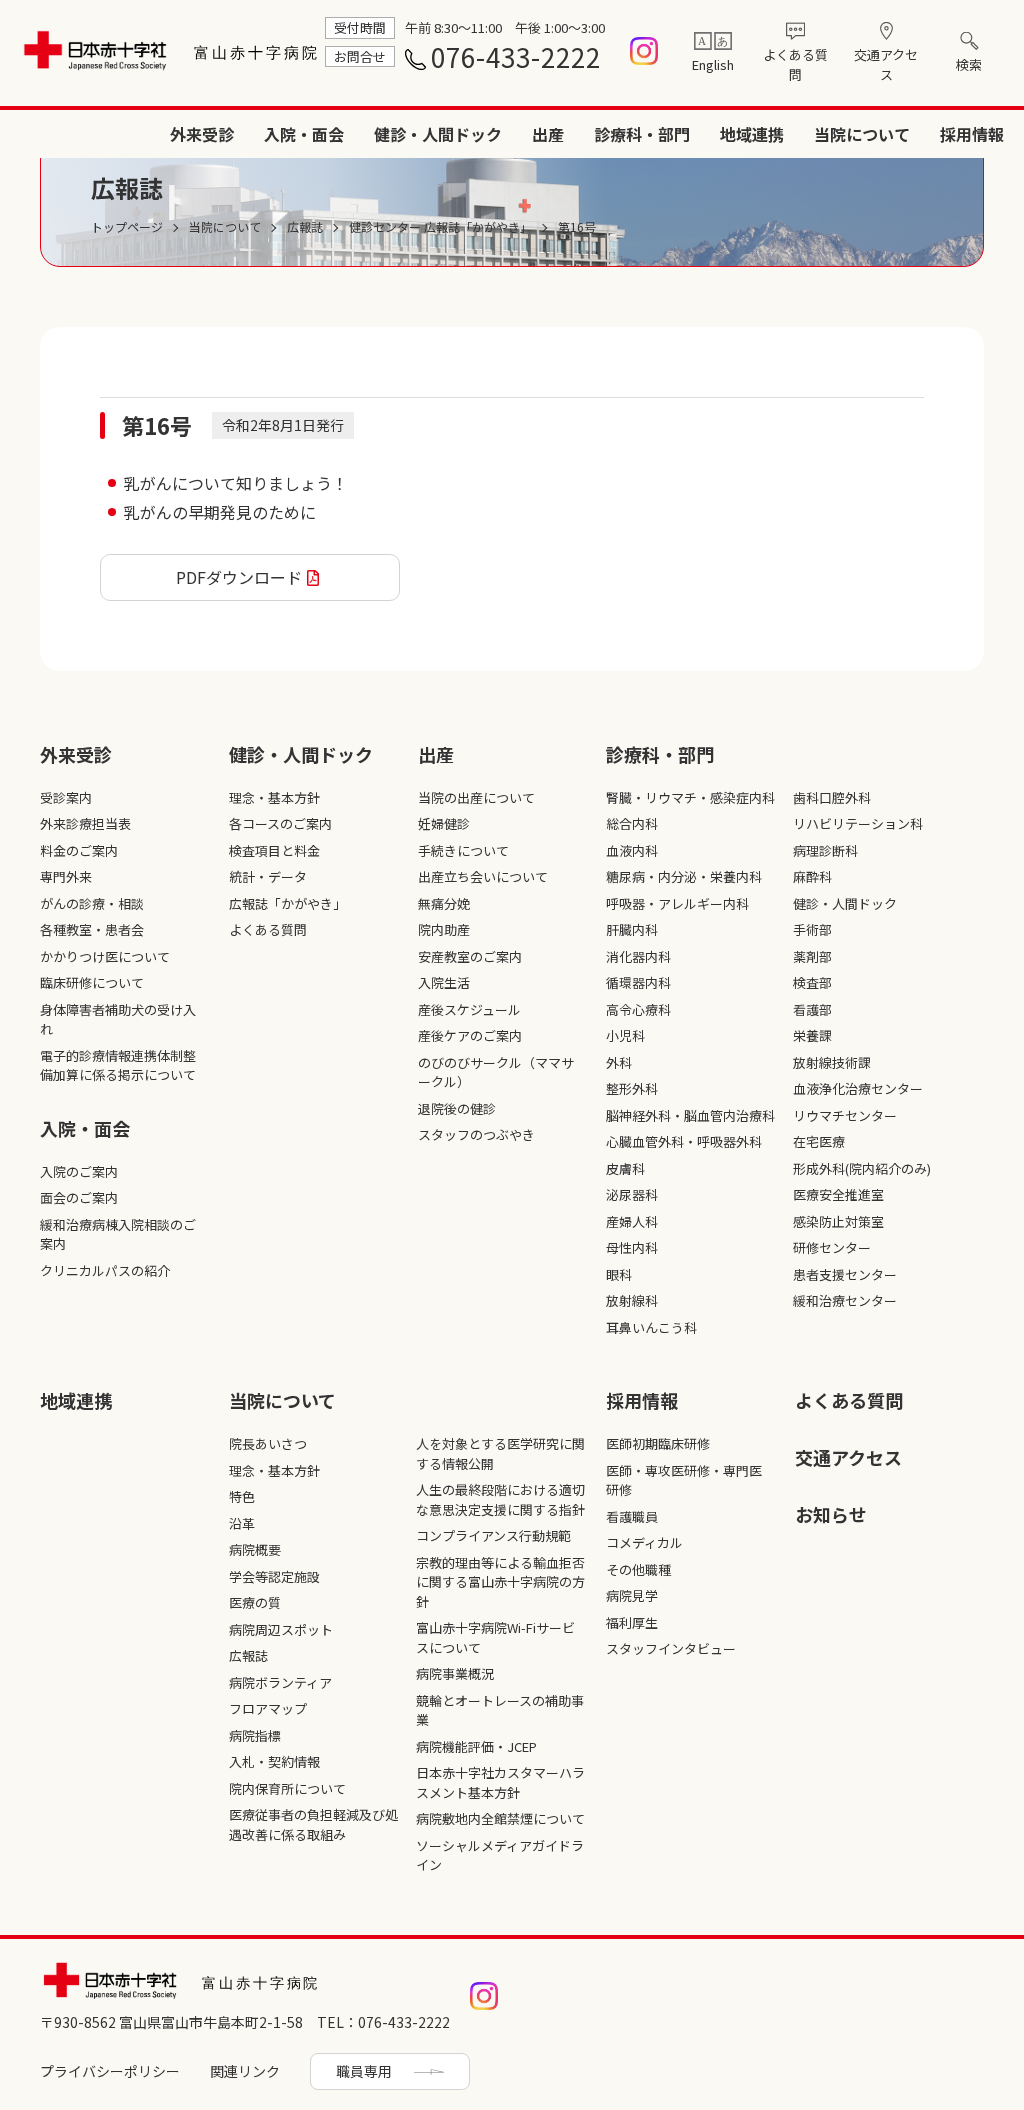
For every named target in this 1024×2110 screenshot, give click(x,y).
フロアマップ (268, 1708)
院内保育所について (287, 1788)
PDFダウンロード (239, 577)
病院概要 (255, 1549)
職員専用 (364, 2071)
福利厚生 (632, 1622)
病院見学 (632, 1595)
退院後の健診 (457, 1108)
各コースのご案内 (280, 823)
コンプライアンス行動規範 (493, 1535)
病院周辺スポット (281, 1629)
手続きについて (463, 850)
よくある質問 (795, 64)
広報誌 (248, 1655)
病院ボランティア (280, 1682)
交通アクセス (886, 64)
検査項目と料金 (274, 850)
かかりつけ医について (105, 956)
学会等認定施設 (274, 1576)
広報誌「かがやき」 (287, 903)
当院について (862, 134)
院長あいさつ (268, 1443)
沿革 (242, 1523)
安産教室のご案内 (470, 956)
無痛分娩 (444, 903)
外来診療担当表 (85, 823)
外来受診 (202, 134)
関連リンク (245, 2071)
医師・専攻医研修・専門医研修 (684, 1480)
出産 (548, 134)
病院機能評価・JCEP (476, 1746)
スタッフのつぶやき (476, 1134)
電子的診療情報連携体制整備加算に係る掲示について (118, 1065)
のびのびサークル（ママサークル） (496, 1072)
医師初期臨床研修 (658, 1443)
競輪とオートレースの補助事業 (500, 1710)
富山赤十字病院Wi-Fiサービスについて (495, 1637)
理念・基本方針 (274, 797)
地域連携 (752, 134)
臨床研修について (92, 982)
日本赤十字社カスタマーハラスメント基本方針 (500, 1782)
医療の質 (255, 1602)
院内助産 (444, 929)
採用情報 (972, 134)
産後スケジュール (469, 1009)
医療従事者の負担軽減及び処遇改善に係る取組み (313, 1824)
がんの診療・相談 (92, 903)
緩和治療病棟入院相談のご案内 (118, 1234)
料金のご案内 (79, 850)
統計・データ (268, 876)
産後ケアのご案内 (470, 1035)
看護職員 (632, 1516)
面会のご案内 (79, 1197)
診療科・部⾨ (660, 754)
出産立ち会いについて (483, 876)
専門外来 (66, 876)
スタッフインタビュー (671, 1648)
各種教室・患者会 (92, 929)
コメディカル (644, 1542)
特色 (242, 1496)
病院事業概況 (455, 1673)
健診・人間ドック (438, 134)
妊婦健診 (444, 823)
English (713, 64)
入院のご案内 (79, 1171)
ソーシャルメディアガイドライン (500, 1855)
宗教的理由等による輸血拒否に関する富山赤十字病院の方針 (500, 1582)
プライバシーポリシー (110, 2071)
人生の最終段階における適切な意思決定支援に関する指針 (500, 1499)
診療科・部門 (642, 134)
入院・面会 (304, 134)
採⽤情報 (642, 1400)
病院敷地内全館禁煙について (500, 1818)
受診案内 (66, 797)
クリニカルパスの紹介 (105, 1270)
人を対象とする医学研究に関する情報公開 (500, 1453)
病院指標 (255, 1735)
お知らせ (831, 1514)
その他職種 (638, 1569)
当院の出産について (476, 797)
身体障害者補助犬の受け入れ (118, 1019)
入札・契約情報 (274, 1761)
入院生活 (444, 982)
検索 (969, 64)
